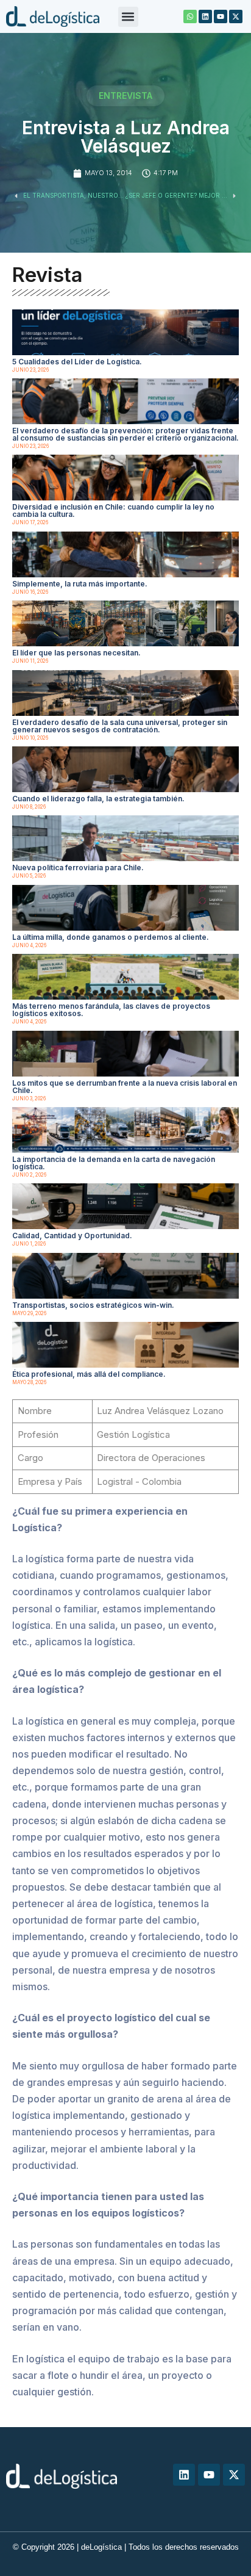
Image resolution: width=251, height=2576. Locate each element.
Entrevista (125, 96)
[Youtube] (221, 16)
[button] (128, 17)
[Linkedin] (205, 16)
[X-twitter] (236, 16)
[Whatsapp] (190, 16)
